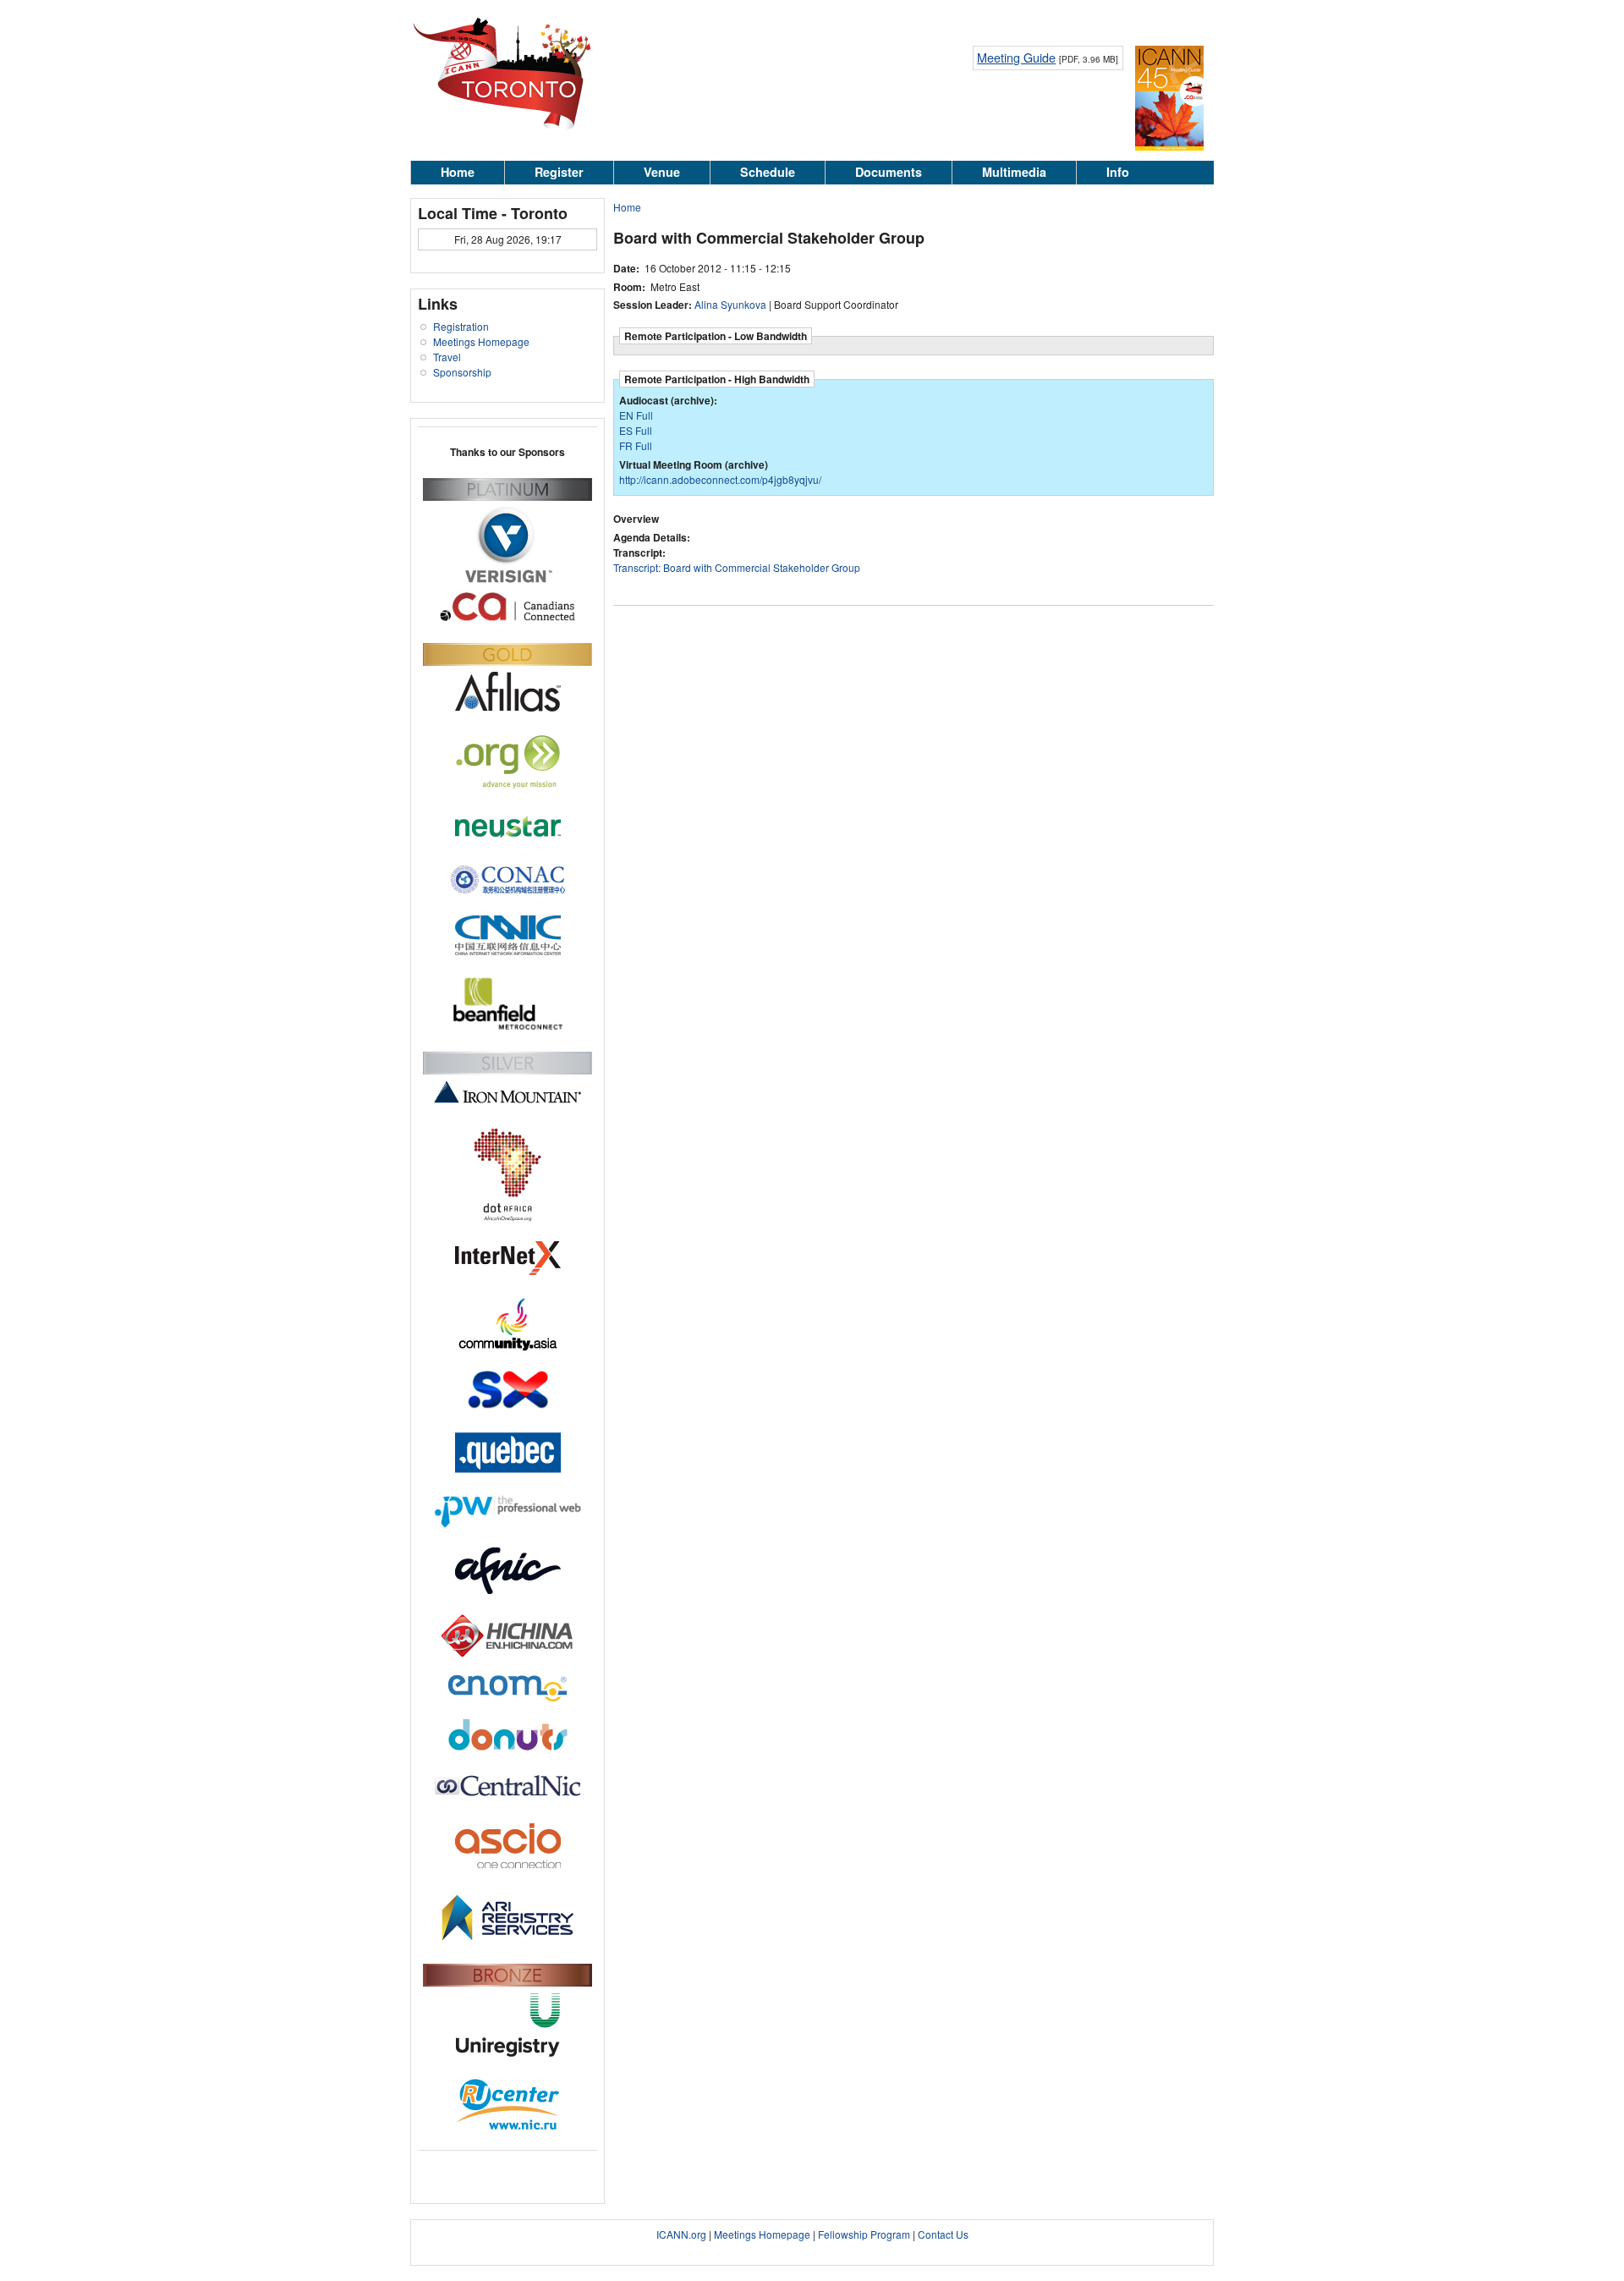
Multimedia (1014, 172)
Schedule (768, 172)
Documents (889, 172)
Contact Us (943, 2234)
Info (1118, 172)
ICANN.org (681, 2234)
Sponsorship (462, 372)
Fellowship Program (864, 2234)
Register (559, 172)
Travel (447, 357)
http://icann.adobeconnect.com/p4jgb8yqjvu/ (720, 479)
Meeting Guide (1016, 57)
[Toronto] (505, 129)
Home (458, 172)
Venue (662, 172)
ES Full (636, 430)
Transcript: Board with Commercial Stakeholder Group (737, 567)
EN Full (636, 415)
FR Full (636, 445)
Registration (461, 326)
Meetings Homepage (481, 341)
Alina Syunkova (730, 304)
